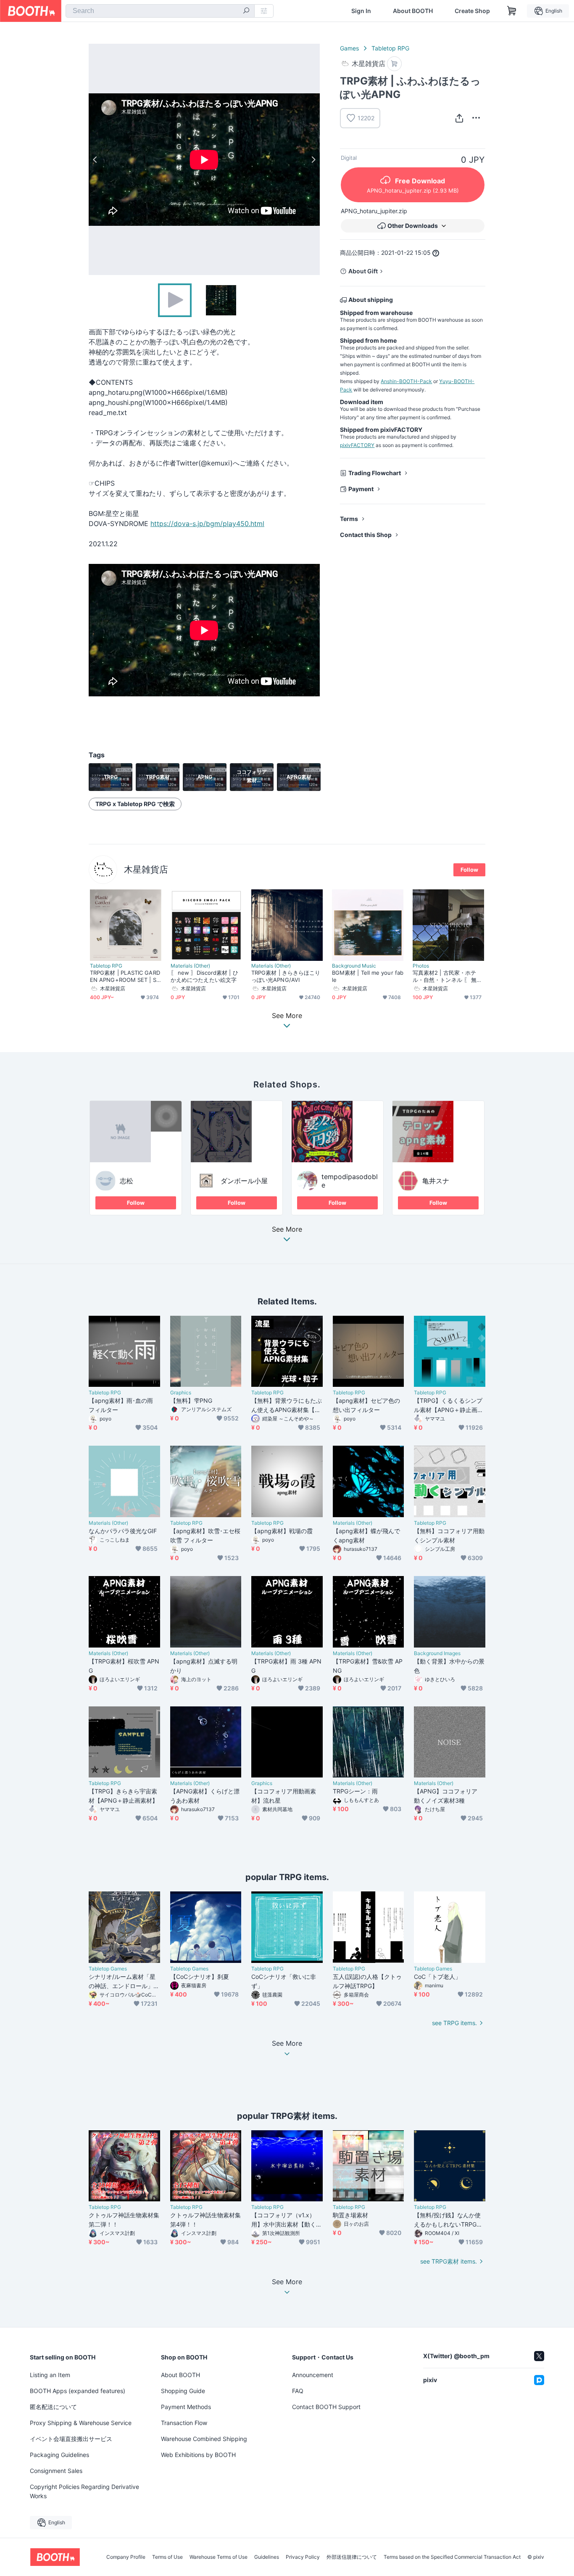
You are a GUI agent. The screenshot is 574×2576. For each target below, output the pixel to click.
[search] (246, 11)
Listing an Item (50, 2375)
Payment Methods (186, 2407)
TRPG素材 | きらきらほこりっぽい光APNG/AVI (286, 976)
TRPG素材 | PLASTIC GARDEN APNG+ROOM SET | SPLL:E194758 (125, 976)
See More (287, 1230)
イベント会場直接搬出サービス (71, 2439)
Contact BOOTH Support (326, 2407)
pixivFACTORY (357, 445)
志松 (126, 1181)
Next (313, 159)
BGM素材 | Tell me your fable (368, 976)
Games (349, 48)
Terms (349, 519)
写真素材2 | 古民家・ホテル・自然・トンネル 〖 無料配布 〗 (447, 976)
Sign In (361, 11)
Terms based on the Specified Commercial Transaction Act (452, 2557)
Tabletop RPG (390, 48)
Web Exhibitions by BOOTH (198, 2455)
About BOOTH (413, 11)
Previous (95, 159)
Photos (421, 966)
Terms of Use (167, 2557)
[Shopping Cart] (512, 11)
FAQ (298, 2391)
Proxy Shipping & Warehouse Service (81, 2423)
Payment (361, 489)
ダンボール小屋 (244, 1181)
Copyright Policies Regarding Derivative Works (84, 2491)
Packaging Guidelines (59, 2455)
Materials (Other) (190, 966)
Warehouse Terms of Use (219, 2557)
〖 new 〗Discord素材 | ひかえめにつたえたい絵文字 (204, 976)
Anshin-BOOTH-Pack (406, 381)
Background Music (354, 966)
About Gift (363, 271)
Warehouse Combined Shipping (204, 2439)
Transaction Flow (184, 2423)
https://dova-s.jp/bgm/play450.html (207, 524)
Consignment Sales (56, 2471)
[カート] (394, 64)
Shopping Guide (183, 2391)
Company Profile (126, 2557)
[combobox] (160, 11)
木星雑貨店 (146, 869)
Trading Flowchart (375, 473)
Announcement (313, 2375)
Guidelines (267, 2557)
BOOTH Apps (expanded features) (78, 2391)
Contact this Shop (366, 535)
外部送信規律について (352, 2557)
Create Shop (472, 11)
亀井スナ (436, 1181)
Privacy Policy (303, 2557)
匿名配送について (53, 2407)
